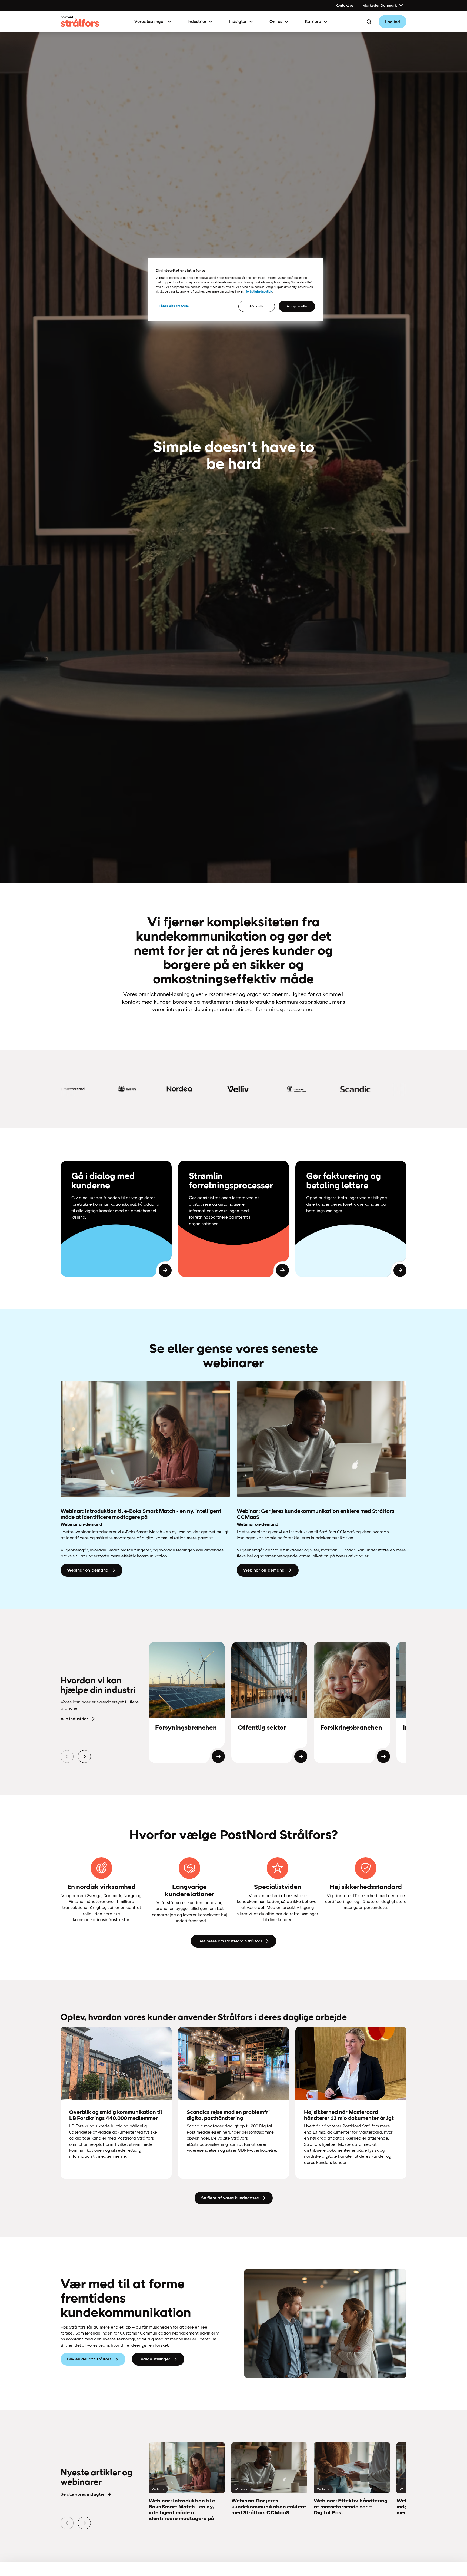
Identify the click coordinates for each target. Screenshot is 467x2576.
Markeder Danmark (380, 5)
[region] (235, 290)
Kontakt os (344, 5)
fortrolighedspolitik (259, 291)
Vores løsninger (150, 21)
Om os (276, 21)
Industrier (197, 21)
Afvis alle (256, 306)
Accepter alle (297, 306)
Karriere (313, 21)
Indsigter (238, 21)
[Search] (369, 22)
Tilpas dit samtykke (174, 306)
